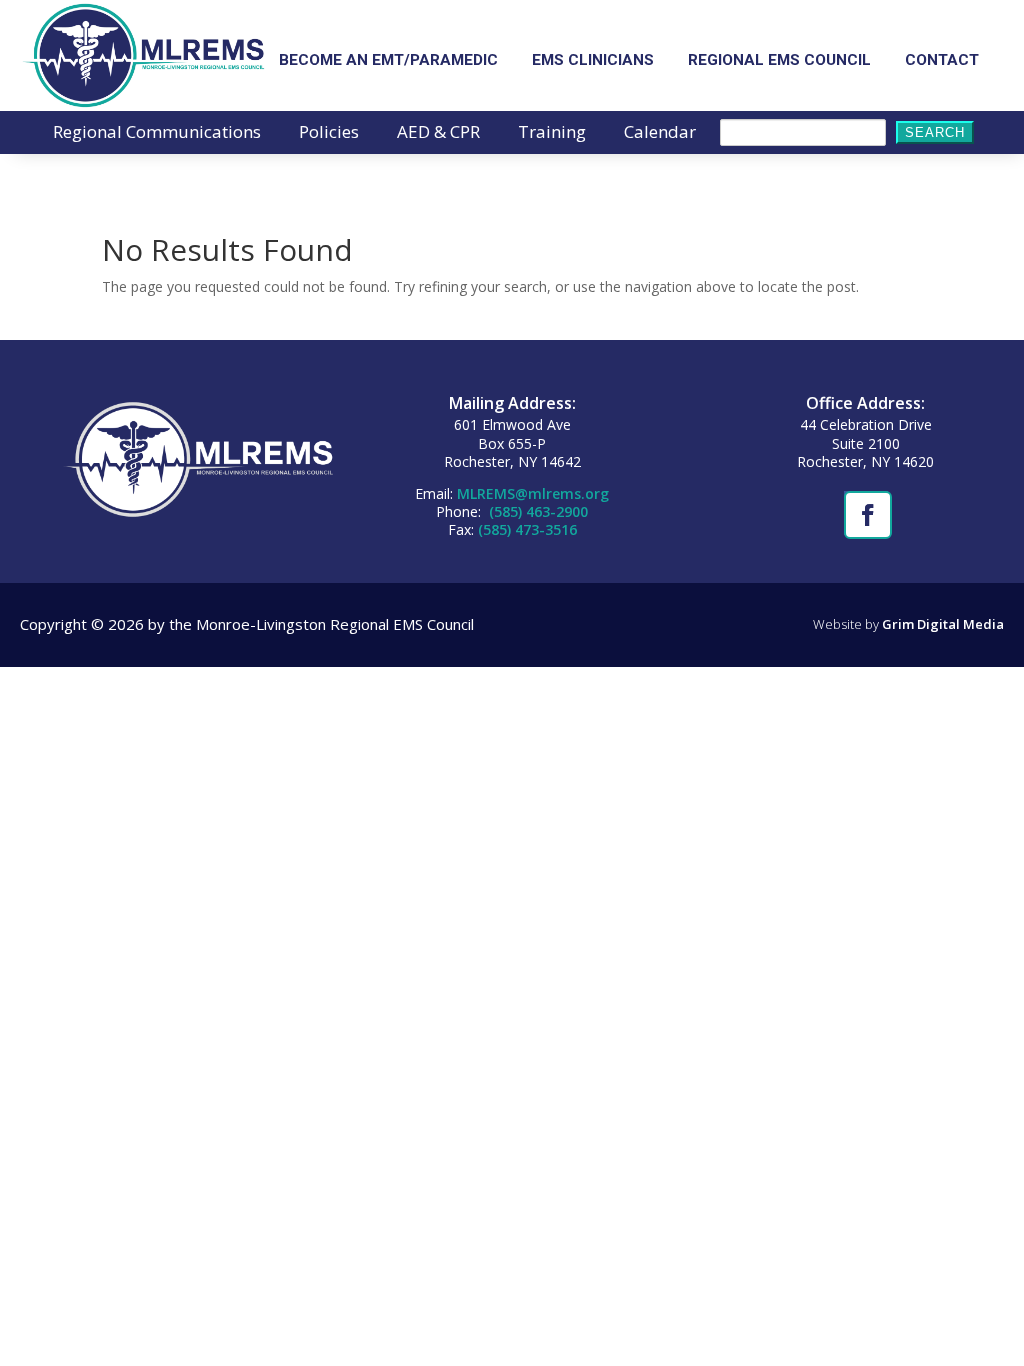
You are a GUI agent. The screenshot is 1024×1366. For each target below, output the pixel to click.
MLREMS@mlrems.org (533, 493)
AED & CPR (438, 134)
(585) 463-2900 (536, 511)
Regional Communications (157, 134)
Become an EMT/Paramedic (388, 61)
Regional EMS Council (779, 61)
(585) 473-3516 (527, 529)
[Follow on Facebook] (866, 513)
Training (552, 134)
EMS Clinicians (593, 61)
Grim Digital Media (943, 624)
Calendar (660, 134)
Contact (942, 61)
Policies (329, 134)
